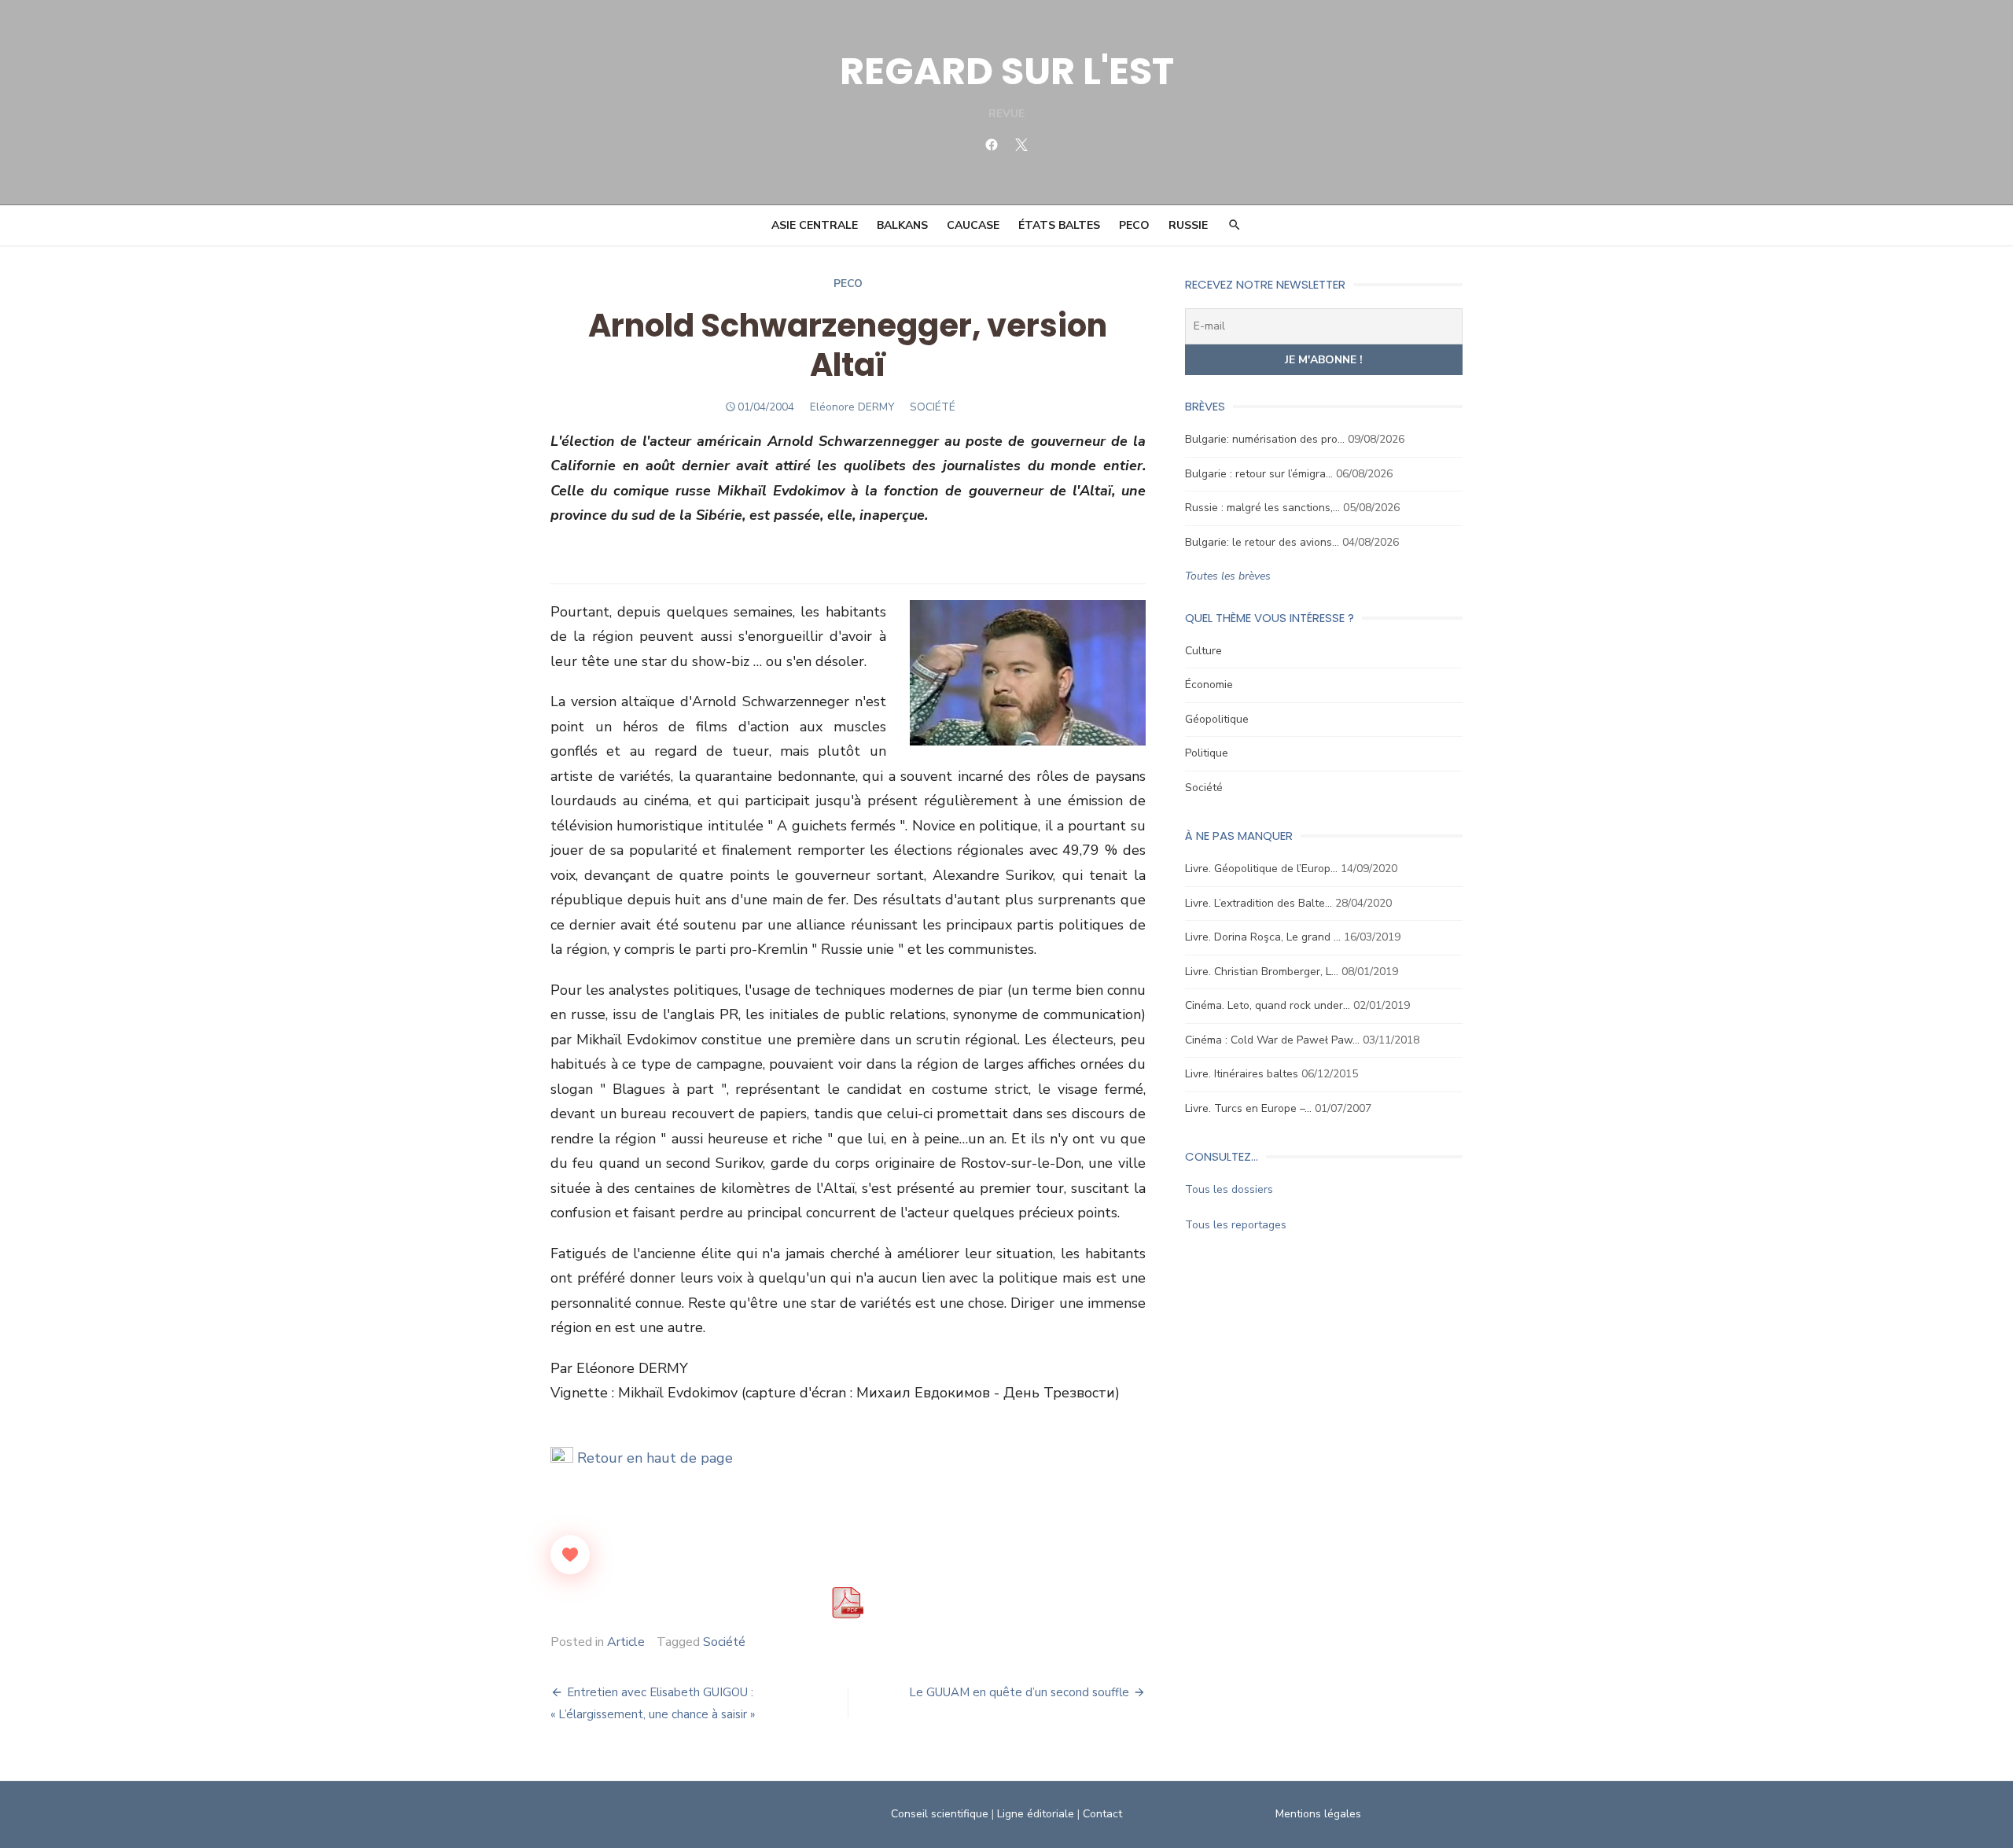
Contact (1102, 1814)
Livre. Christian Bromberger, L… (1262, 972)
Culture (1203, 651)
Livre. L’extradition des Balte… (1259, 903)
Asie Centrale (815, 225)
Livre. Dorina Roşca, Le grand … (1263, 937)
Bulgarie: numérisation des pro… (1265, 439)
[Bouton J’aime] (570, 1555)
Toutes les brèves (1228, 576)
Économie (1209, 685)
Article (626, 1642)
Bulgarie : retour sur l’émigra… (1259, 474)
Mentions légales (1318, 1814)
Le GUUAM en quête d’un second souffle (1019, 1692)
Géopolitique (1217, 719)
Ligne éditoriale (1036, 1814)
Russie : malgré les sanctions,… (1262, 508)
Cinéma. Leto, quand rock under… (1268, 1005)
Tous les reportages (1236, 1225)
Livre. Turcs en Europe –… (1248, 1108)
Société (724, 1642)
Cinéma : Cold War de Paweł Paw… (1272, 1040)
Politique (1207, 753)
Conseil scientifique (940, 1814)
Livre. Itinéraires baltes (1242, 1074)
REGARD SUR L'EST (1007, 71)
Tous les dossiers (1229, 1189)
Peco (848, 283)
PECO (1134, 225)
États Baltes (1059, 225)
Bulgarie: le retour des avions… (1262, 542)
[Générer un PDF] (848, 1603)
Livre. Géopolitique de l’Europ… (1261, 869)
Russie (1188, 225)
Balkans (902, 225)
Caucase (973, 225)
